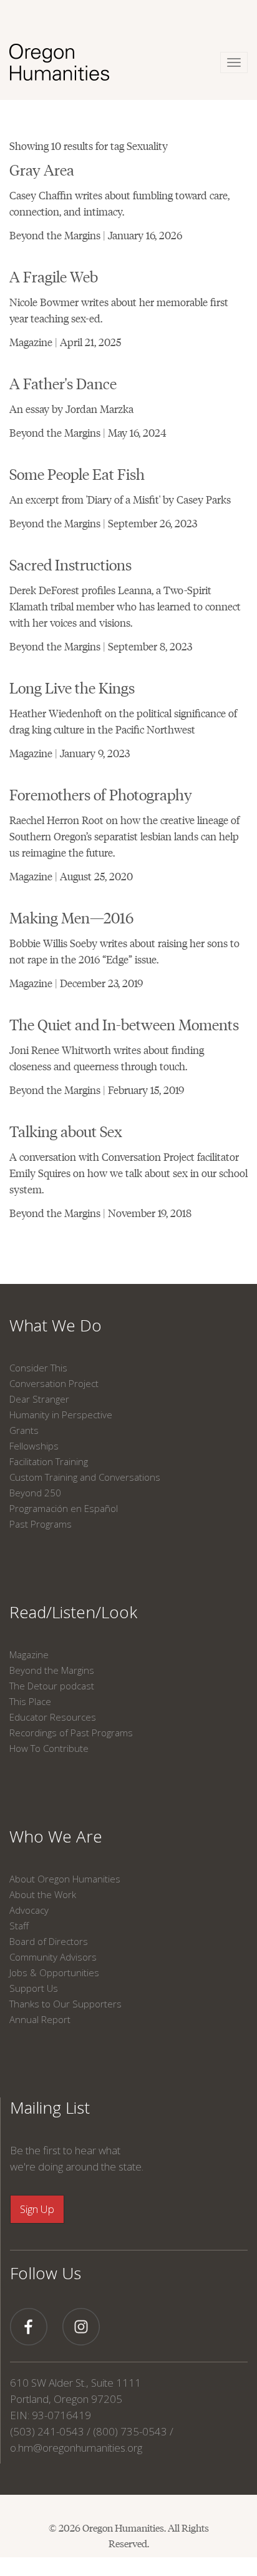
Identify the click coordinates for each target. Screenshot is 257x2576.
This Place (30, 1701)
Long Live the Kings (72, 687)
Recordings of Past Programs (71, 1733)
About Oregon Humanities (65, 1879)
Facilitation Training (49, 1461)
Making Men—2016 (71, 917)
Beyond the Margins (52, 1670)
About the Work (43, 1894)
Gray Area (42, 169)
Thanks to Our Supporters (65, 2004)
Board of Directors (49, 1941)
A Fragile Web (54, 276)
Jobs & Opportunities (54, 1972)
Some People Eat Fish (77, 473)
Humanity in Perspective (61, 1415)
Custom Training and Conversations (85, 1477)
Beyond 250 (35, 1493)
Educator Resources (53, 1717)
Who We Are (56, 1836)
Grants (24, 1430)
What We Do (56, 1325)
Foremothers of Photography (101, 794)
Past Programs (41, 1524)
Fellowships (34, 1446)
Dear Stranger (39, 1399)
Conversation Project (54, 1383)
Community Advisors (53, 1957)
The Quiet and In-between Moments (124, 1024)
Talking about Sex (66, 1131)
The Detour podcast (52, 1686)
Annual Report (40, 2019)
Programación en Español (64, 1508)
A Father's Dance (63, 383)
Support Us (34, 1988)
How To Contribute (49, 1748)
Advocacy (29, 1910)
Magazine (29, 1654)
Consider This (38, 1368)
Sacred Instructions (70, 564)
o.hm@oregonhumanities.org (76, 2448)
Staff (19, 1926)
